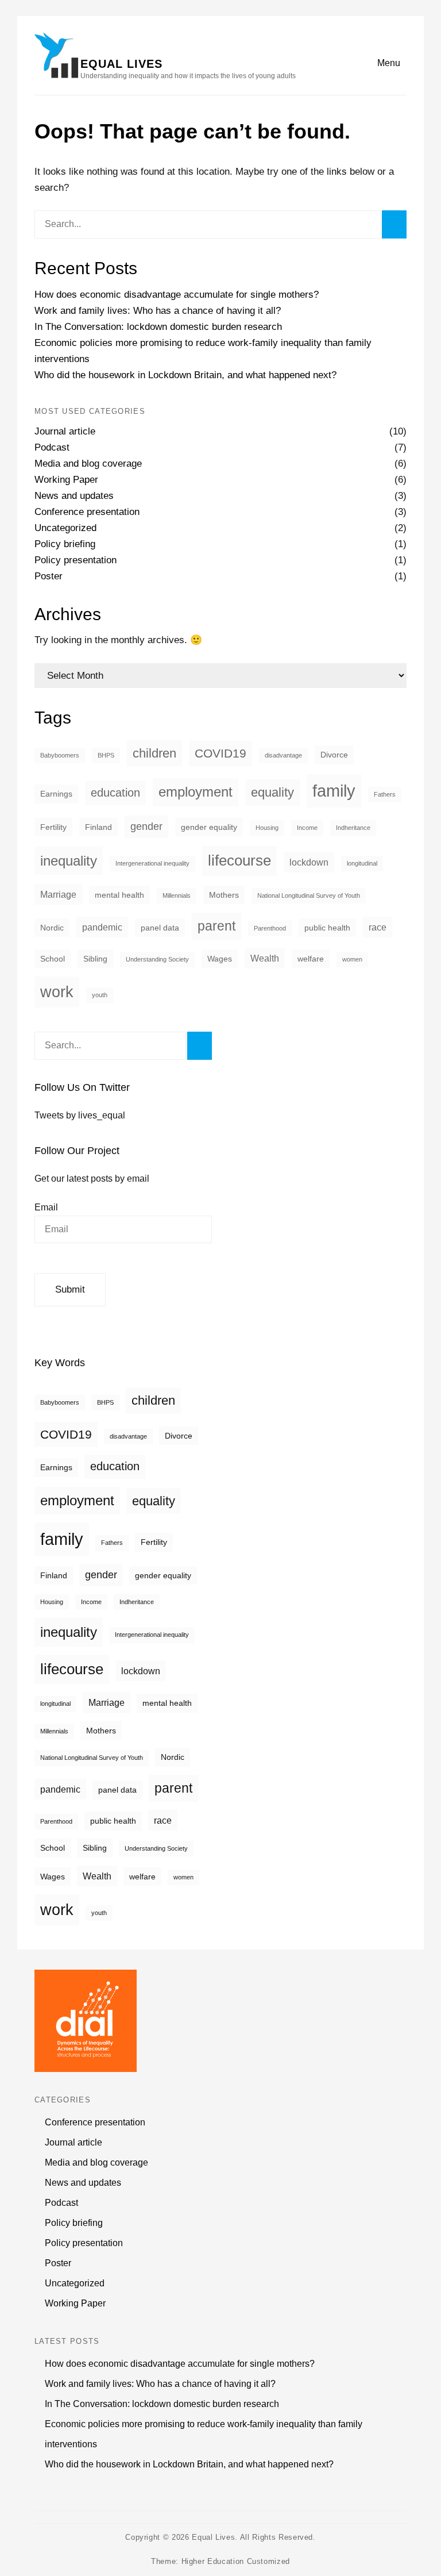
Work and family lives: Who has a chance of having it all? (158, 311)
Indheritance (353, 828)
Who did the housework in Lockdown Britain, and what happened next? (185, 375)
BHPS (106, 755)
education (115, 793)
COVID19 (220, 753)
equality (272, 792)
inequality (69, 861)
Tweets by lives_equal (80, 1115)
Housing (267, 828)
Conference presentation (87, 512)
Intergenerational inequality (152, 863)
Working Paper (66, 480)
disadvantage (283, 755)
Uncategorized (65, 528)
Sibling (95, 959)
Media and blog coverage (88, 464)
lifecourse (239, 860)
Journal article (65, 431)
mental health (119, 895)
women (352, 959)
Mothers (224, 895)
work (57, 992)
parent (216, 926)
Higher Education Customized (236, 2561)
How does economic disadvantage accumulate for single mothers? (177, 295)
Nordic (52, 928)
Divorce (334, 755)
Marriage (58, 894)
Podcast (52, 447)
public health (327, 928)
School (53, 959)
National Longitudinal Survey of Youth (309, 895)
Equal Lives (121, 64)
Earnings (56, 794)
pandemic (102, 927)
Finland (98, 827)
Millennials (177, 895)
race (378, 927)
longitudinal (362, 863)
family (334, 791)
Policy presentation (76, 560)
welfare (311, 959)
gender (146, 826)
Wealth (265, 958)
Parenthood (270, 928)
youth (100, 995)
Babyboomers (60, 755)
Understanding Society (157, 959)
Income (307, 828)
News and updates (74, 496)
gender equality (209, 827)
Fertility (53, 827)
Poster (49, 576)
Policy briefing (65, 544)
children (154, 753)
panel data (160, 928)
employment (196, 792)
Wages (220, 959)
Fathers (385, 794)
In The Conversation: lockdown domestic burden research (158, 327)
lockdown (309, 862)
